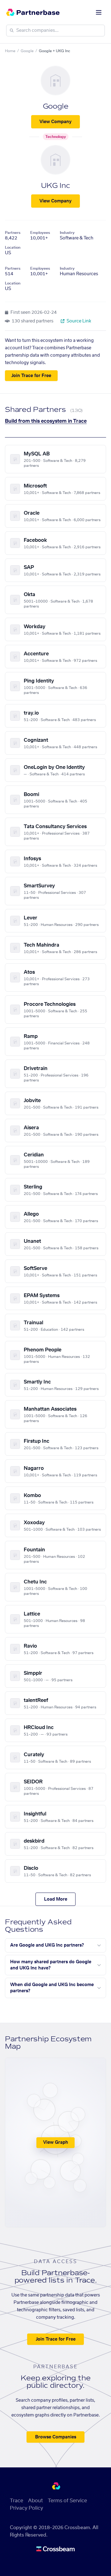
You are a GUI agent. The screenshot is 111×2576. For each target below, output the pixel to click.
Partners (13, 233)
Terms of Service (67, 2501)
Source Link (78, 321)
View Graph (56, 2143)
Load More (56, 1899)
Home (10, 51)
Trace (16, 2501)
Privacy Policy (27, 2508)
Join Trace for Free (31, 376)
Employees (40, 233)
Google (27, 51)
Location (13, 247)
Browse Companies (56, 2437)
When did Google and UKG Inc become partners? (52, 1988)
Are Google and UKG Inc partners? (47, 1945)
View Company (55, 122)
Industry (67, 233)
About (35, 2501)
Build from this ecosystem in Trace (46, 421)
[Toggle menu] (99, 12)
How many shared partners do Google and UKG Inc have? (51, 1965)
